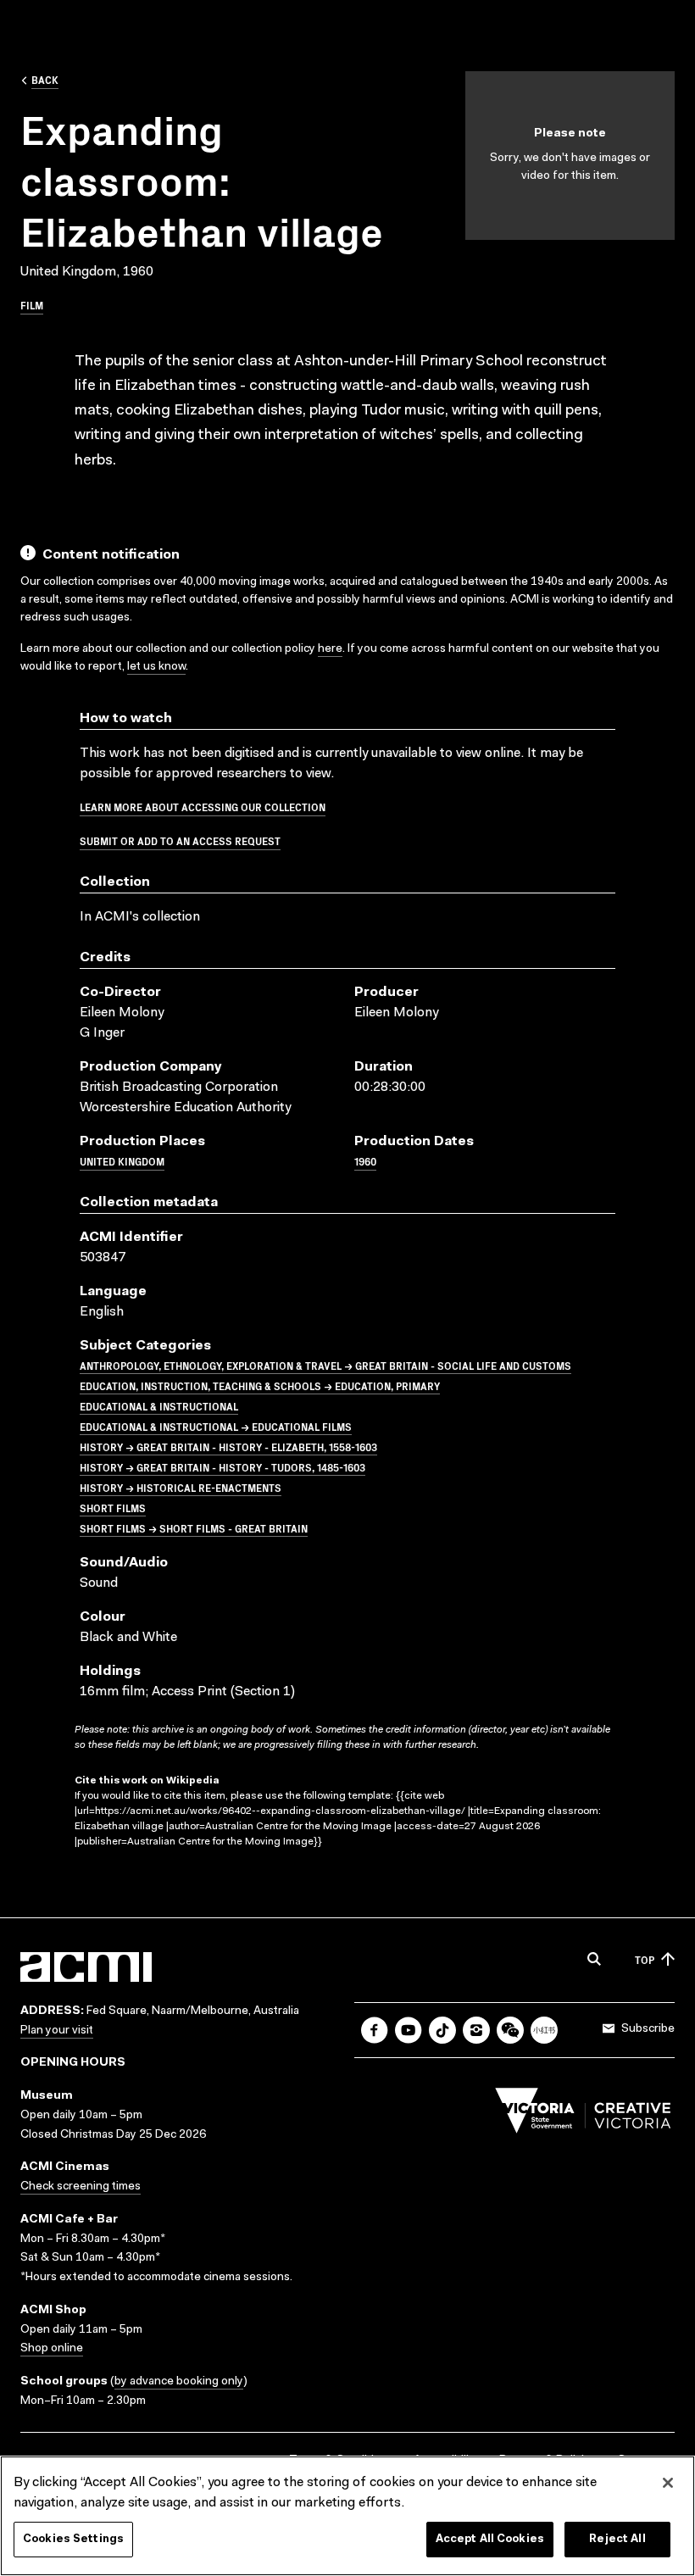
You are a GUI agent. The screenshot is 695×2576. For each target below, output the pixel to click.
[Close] (668, 2483)
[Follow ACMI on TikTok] (442, 2030)
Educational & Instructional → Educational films (216, 1426)
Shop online (52, 2349)
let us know (156, 667)
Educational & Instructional (159, 1406)
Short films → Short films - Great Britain (194, 1528)
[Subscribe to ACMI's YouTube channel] (409, 2030)
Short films (113, 1508)
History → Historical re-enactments (181, 1487)
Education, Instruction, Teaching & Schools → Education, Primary (260, 1385)
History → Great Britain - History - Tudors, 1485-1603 (222, 1467)
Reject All (617, 2539)
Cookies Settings (73, 2539)
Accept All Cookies (490, 2539)
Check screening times (81, 2187)
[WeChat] (510, 2030)
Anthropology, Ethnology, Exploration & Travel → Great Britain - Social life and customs (325, 1365)
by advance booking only (179, 2382)
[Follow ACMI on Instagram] (476, 2030)
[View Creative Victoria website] (583, 2115)
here (330, 649)
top (645, 1959)
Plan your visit (57, 2031)
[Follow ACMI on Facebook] (375, 2030)
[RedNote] (544, 2030)
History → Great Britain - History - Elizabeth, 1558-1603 (228, 1447)
